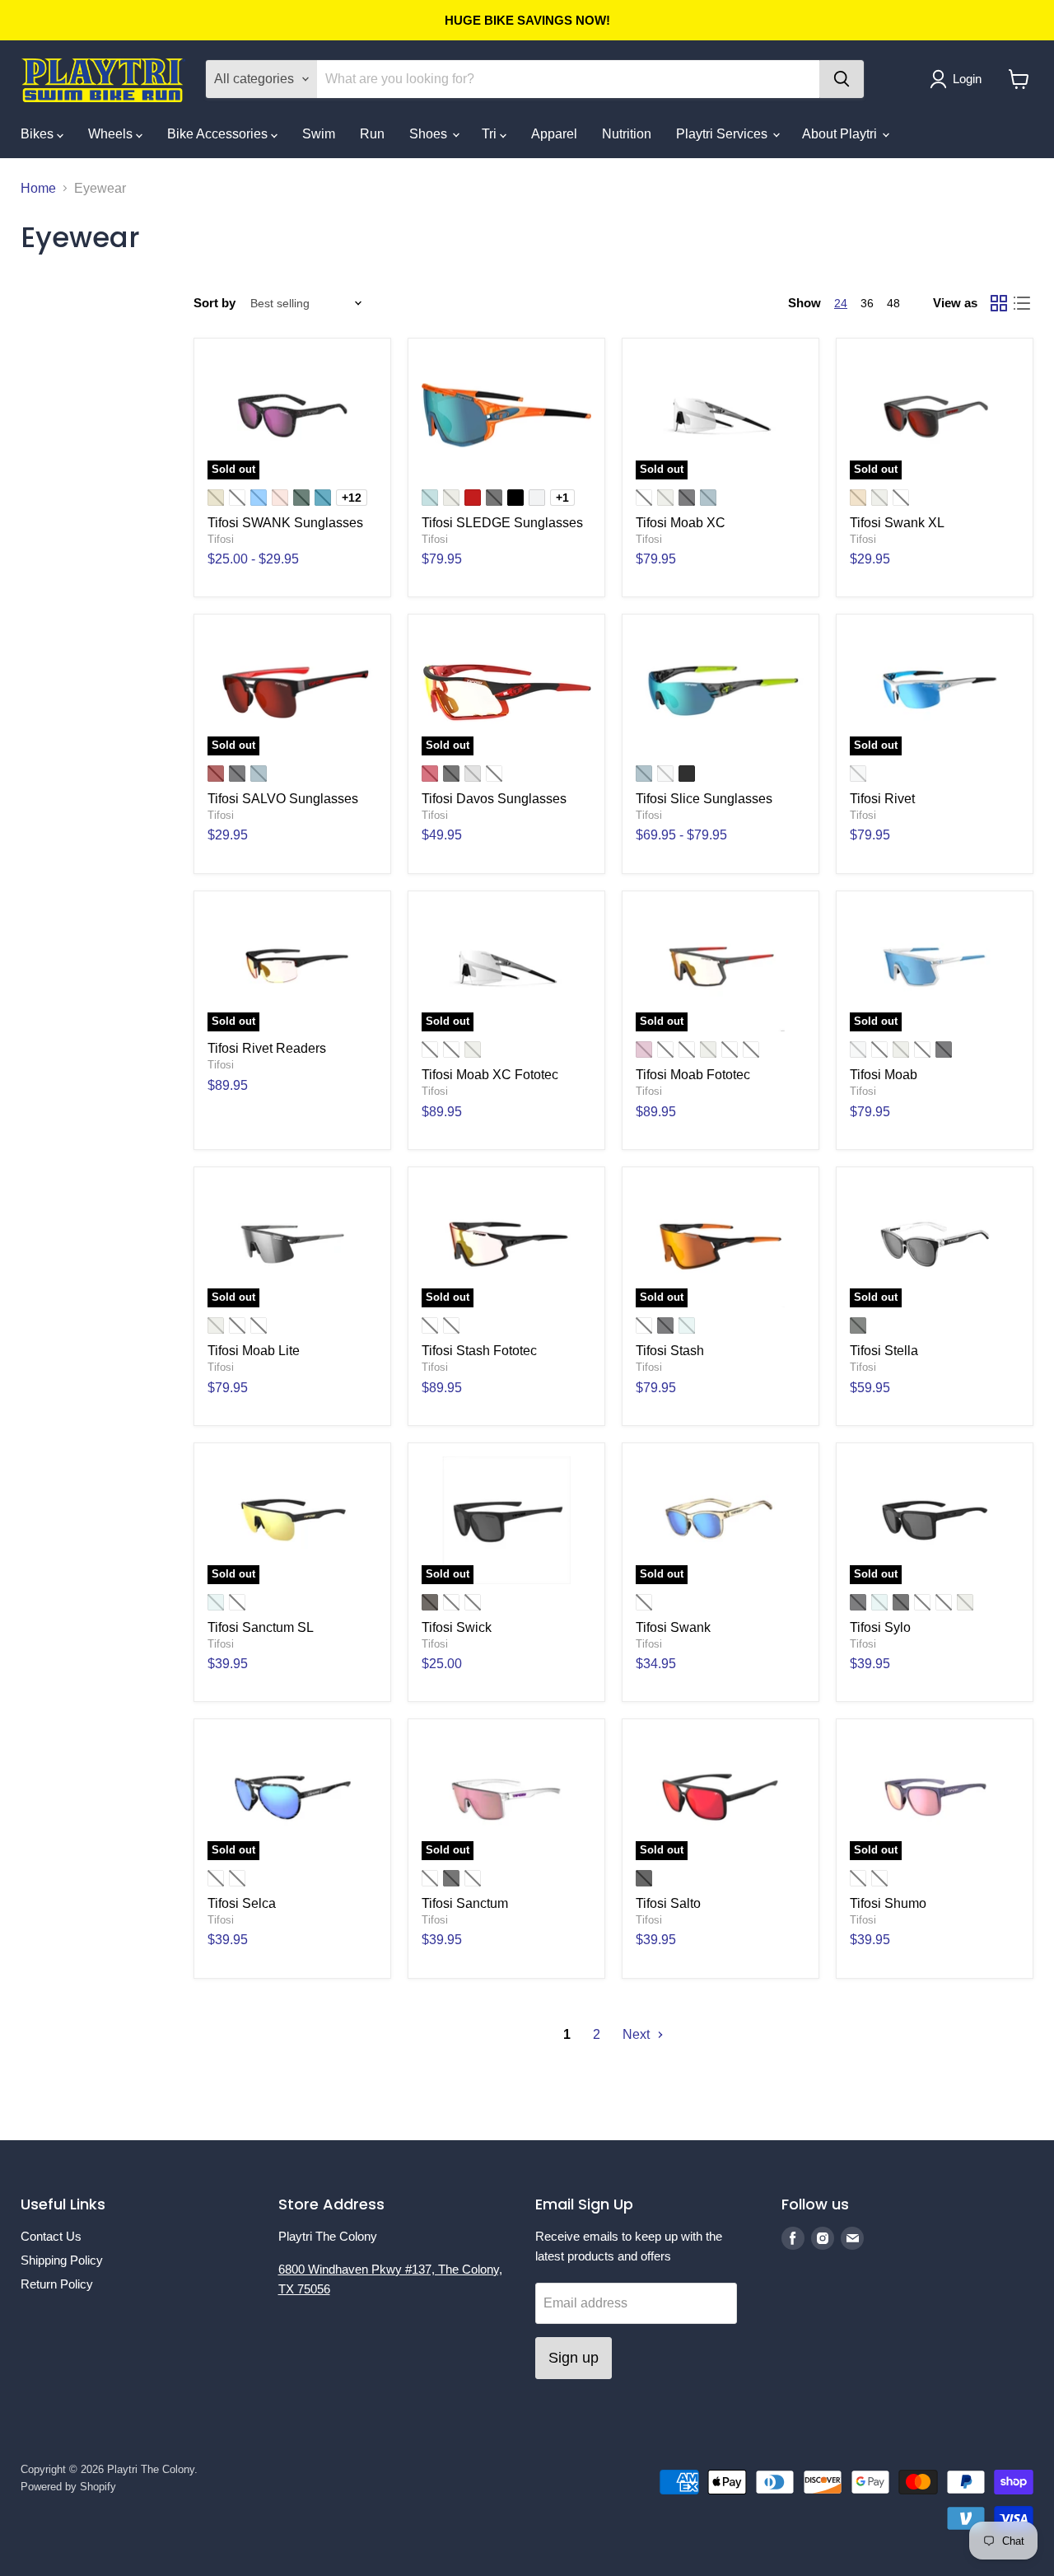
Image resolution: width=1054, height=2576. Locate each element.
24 (841, 303)
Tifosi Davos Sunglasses (494, 799)
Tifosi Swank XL (897, 523)
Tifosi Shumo (888, 1903)
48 (893, 303)
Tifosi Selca (242, 1903)
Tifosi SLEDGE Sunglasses (502, 523)
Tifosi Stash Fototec (479, 1351)
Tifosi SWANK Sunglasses (285, 523)
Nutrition (627, 134)
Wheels (112, 134)
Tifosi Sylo (880, 1627)
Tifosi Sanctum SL (261, 1627)
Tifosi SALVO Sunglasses (283, 799)
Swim (319, 134)
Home (38, 188)
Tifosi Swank (673, 1627)
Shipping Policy (62, 2260)
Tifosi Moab (884, 1075)
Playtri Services (723, 134)
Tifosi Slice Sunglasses (704, 799)
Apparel (554, 134)
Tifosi (221, 539)
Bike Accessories (219, 134)
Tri (491, 134)
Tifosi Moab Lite (254, 1351)
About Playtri (841, 134)
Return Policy (57, 2284)
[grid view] (999, 303)
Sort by (215, 303)
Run (372, 134)
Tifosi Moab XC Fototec (490, 1075)
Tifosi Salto (668, 1903)
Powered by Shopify (68, 2487)
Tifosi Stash (670, 1351)
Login (967, 79)
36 (867, 303)
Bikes (39, 134)
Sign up (574, 2358)
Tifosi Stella (884, 1351)
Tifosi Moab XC (681, 523)
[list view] (1022, 303)
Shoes (430, 134)
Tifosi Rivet (882, 799)
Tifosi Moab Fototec (693, 1075)
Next (638, 2034)
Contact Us (51, 2236)
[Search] (842, 79)
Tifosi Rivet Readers (267, 1048)
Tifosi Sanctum (465, 1903)
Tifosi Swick (457, 1627)
